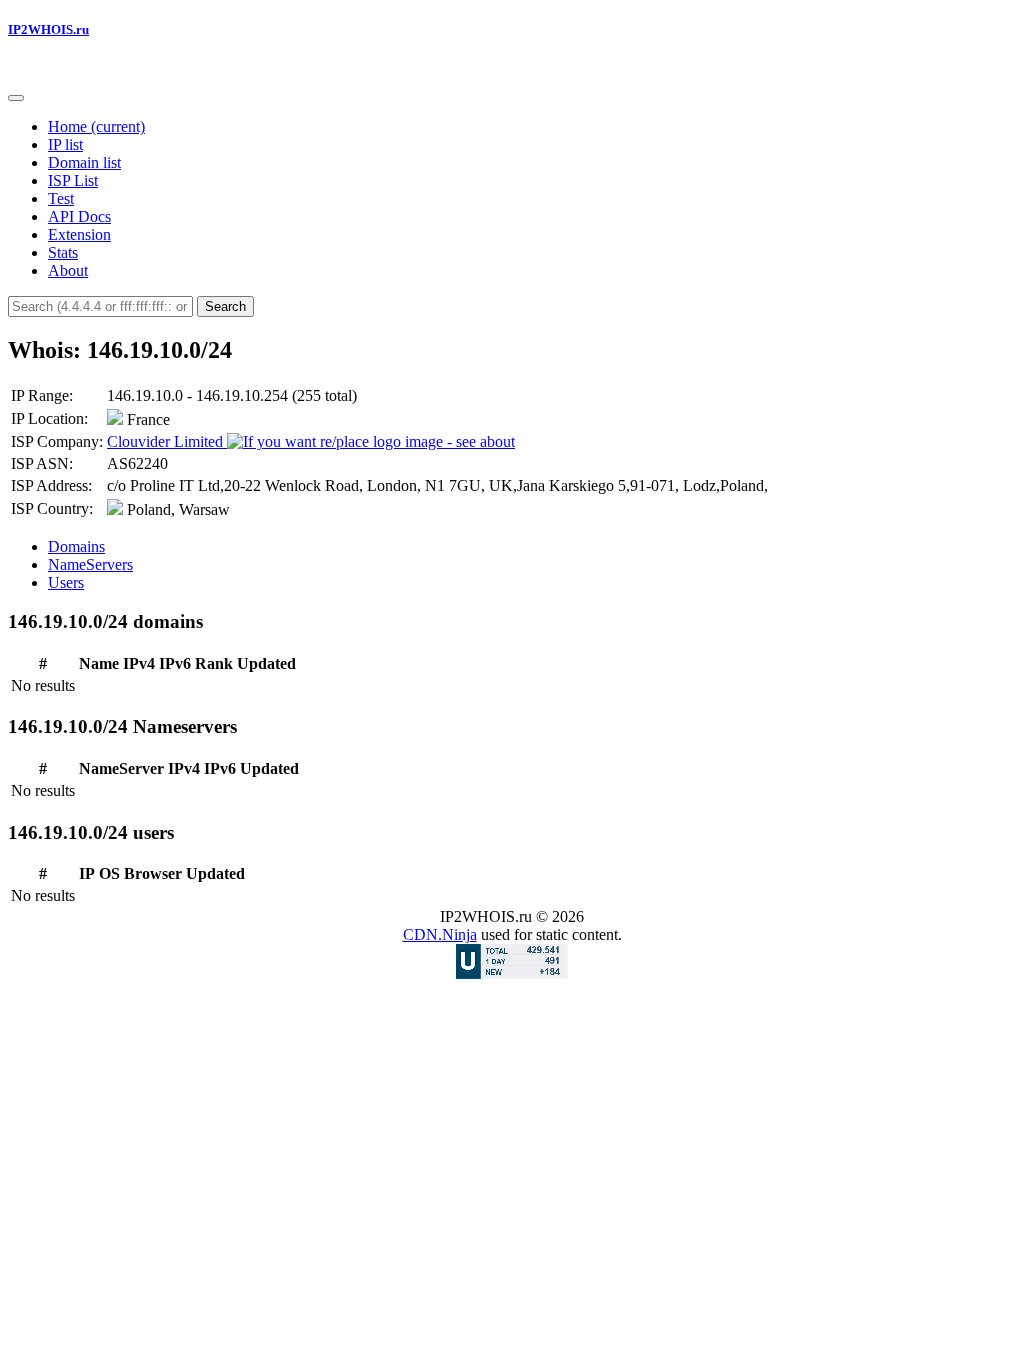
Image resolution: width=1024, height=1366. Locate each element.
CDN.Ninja (440, 934)
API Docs (79, 216)
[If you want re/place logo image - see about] (371, 442)
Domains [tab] (76, 546)
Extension (79, 234)
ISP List (73, 180)
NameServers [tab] (90, 564)
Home (96, 126)
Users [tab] (66, 582)
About (68, 270)
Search (225, 306)
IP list (65, 144)
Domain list (84, 162)
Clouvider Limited (167, 441)
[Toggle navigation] (16, 98)
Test (61, 198)
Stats (63, 252)
